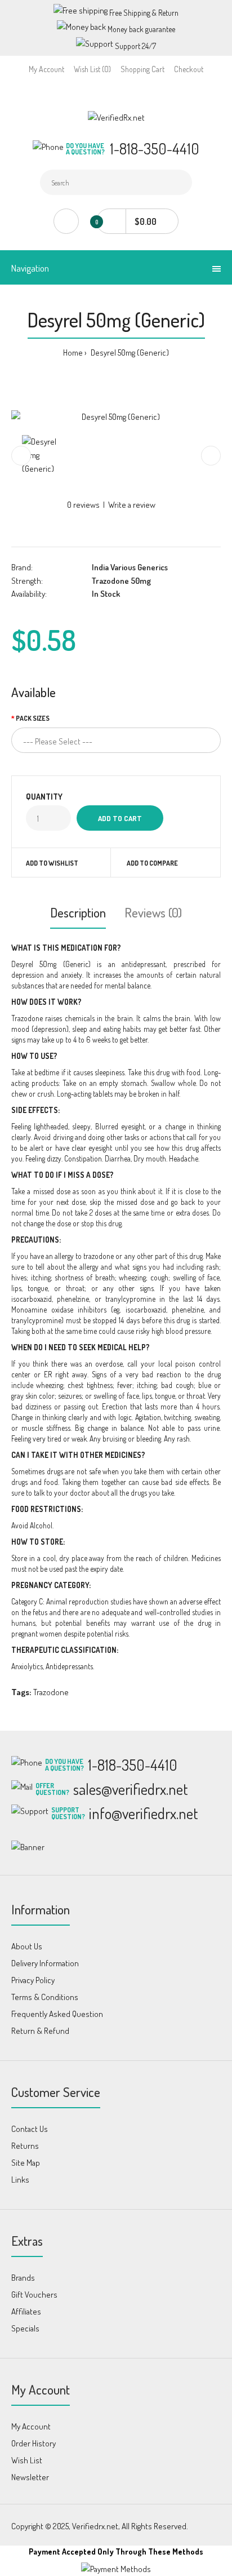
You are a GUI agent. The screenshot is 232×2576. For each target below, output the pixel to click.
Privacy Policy (33, 1980)
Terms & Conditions (45, 1997)
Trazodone (51, 1692)
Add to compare (152, 863)
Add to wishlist (52, 863)
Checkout (189, 69)
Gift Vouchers (34, 2295)
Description (78, 912)
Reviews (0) (153, 912)
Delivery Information (45, 1963)
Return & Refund (40, 2031)
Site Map (26, 2163)
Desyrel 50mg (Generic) (129, 353)
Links (20, 2180)
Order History (34, 2443)
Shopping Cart (142, 69)
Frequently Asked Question (57, 2014)
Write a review (132, 505)
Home (73, 353)
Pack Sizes (33, 718)
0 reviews (83, 505)
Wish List (27, 2460)
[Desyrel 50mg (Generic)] (116, 417)
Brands (23, 2278)
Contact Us (30, 2129)
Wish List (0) (92, 69)
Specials (25, 2328)
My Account (46, 69)
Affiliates (26, 2311)
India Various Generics (130, 567)
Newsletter (30, 2477)
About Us (27, 1946)
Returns (25, 2146)
